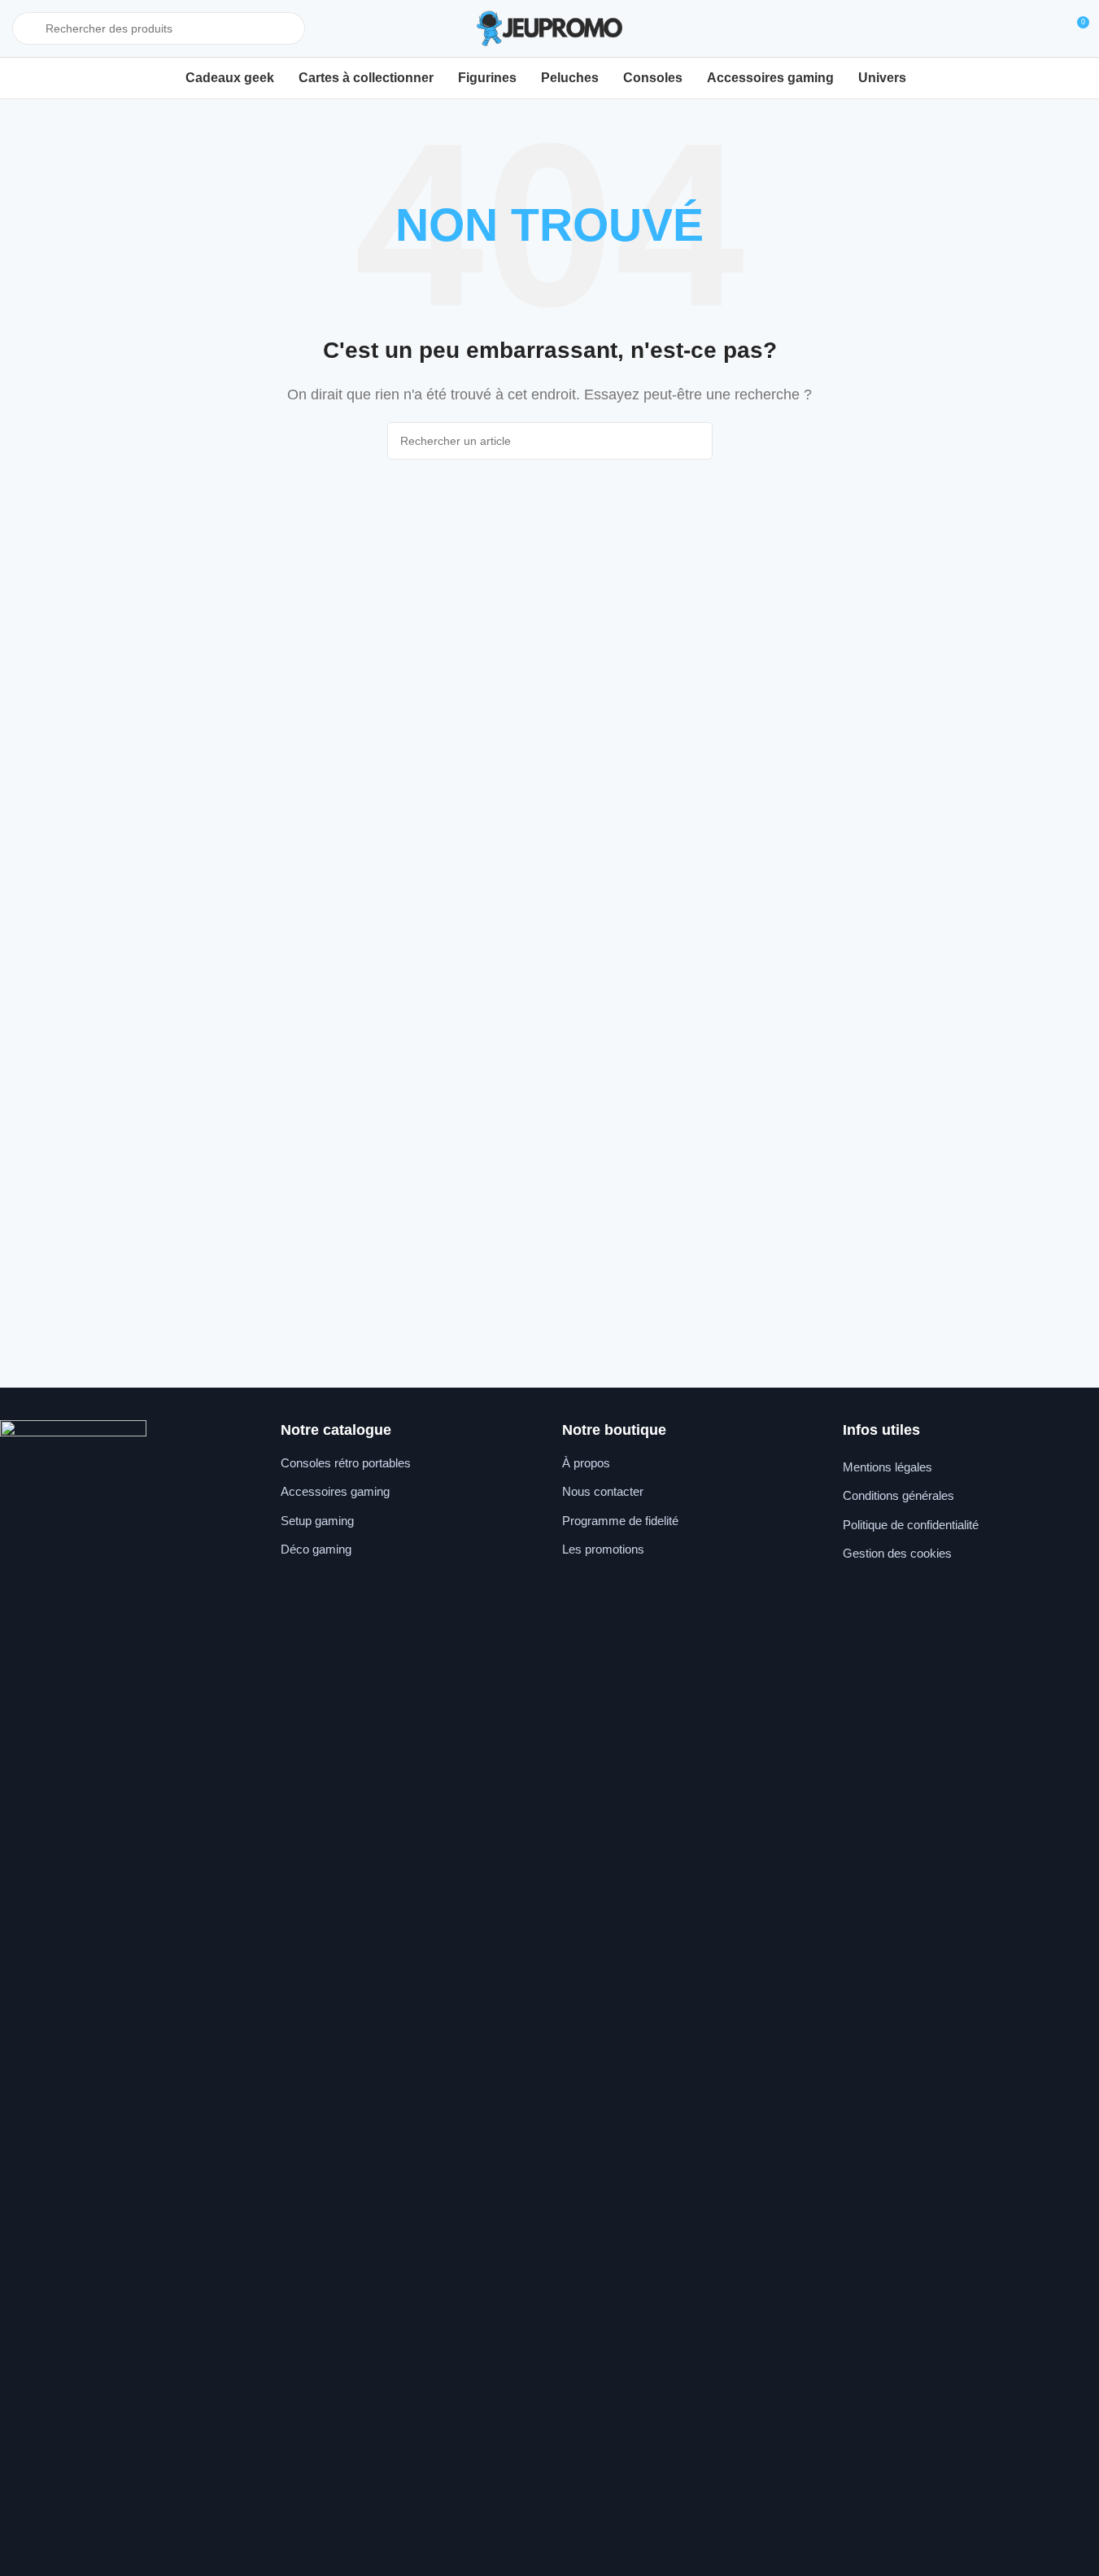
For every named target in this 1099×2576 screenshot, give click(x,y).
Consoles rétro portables (346, 1463)
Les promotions (603, 1549)
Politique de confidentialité (911, 1525)
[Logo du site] (550, 27)
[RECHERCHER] (694, 441)
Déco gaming (316, 1549)
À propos (586, 1463)
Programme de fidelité (620, 1521)
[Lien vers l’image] (73, 2029)
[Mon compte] (1046, 28)
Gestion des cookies (897, 1553)
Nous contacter (603, 1491)
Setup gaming (317, 1521)
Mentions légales (887, 1467)
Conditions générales (898, 1495)
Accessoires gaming (335, 1491)
